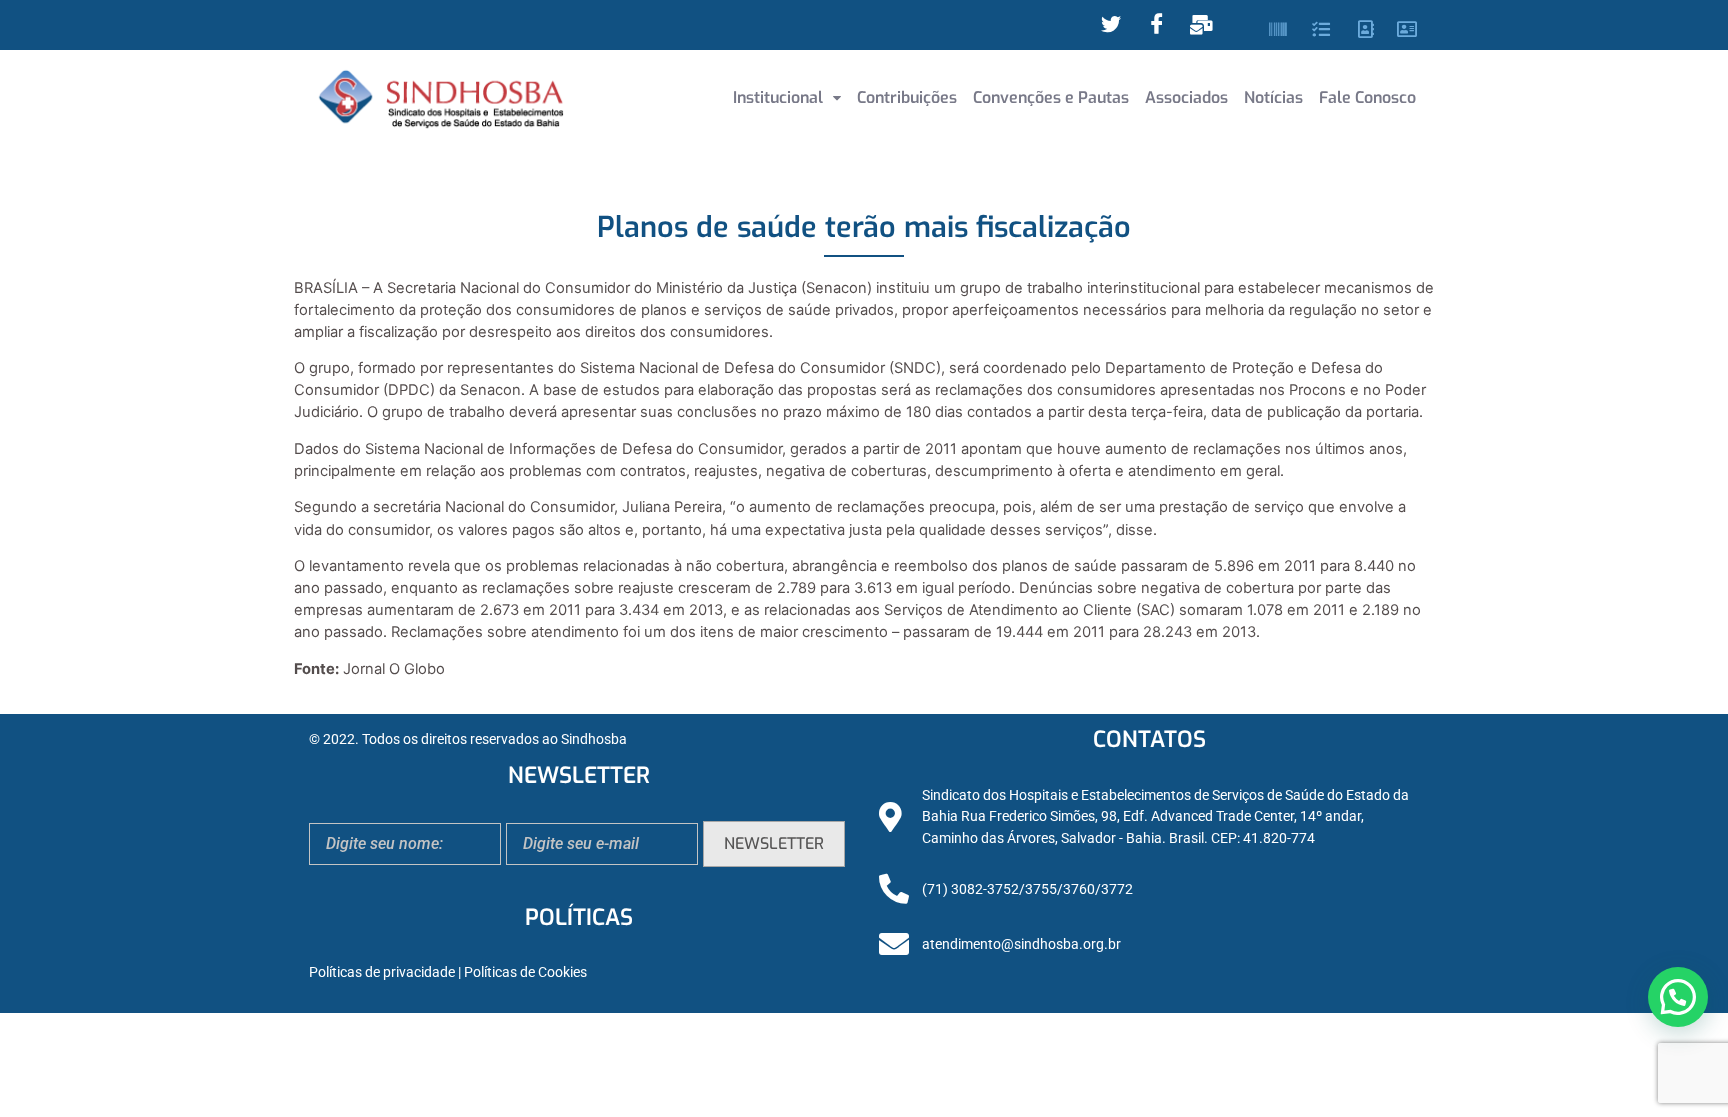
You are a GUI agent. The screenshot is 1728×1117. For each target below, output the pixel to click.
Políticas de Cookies (525, 972)
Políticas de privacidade (382, 972)
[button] (787, 98)
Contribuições (907, 97)
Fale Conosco (1367, 97)
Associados (1186, 97)
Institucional (778, 97)
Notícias (1273, 97)
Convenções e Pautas (1051, 97)
